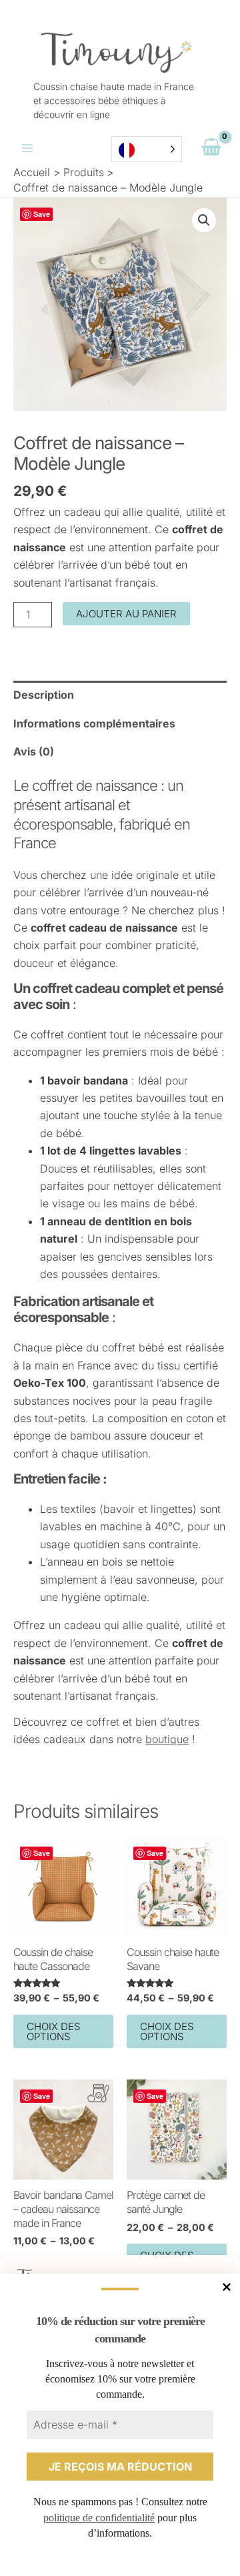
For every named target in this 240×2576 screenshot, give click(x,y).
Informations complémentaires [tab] (94, 723)
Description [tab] (44, 695)
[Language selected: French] (147, 149)
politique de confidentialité (99, 2518)
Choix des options (53, 2031)
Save (42, 214)
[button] (204, 220)
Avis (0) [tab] (34, 751)
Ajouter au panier (126, 614)
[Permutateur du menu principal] (27, 148)
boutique (167, 1739)
